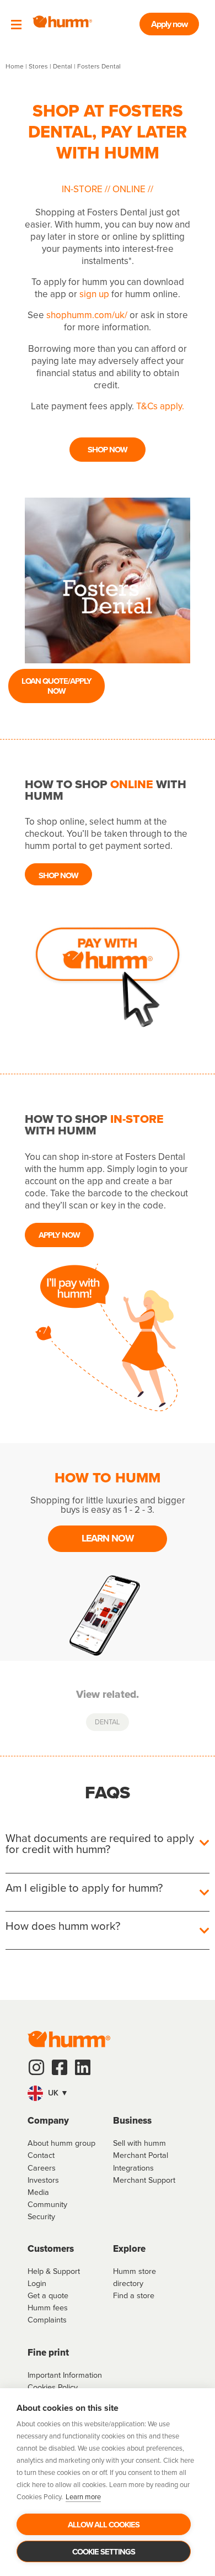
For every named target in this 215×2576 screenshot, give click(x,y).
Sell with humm (139, 2143)
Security (41, 2216)
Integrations (133, 2168)
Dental (63, 66)
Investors (43, 2180)
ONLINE (129, 189)
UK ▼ (57, 2093)
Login (37, 2283)
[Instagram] (36, 2067)
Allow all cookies (104, 2524)
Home (15, 66)
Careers (42, 2168)
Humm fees (48, 2307)
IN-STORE (83, 189)
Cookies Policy (53, 2387)
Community (47, 2204)
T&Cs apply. (160, 406)
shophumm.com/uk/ (87, 315)
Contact (41, 2155)
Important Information (65, 2375)
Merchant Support (144, 2180)
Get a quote (48, 2295)
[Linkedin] (83, 2067)
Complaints (47, 2319)
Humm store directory (135, 2277)
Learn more (83, 2496)
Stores (38, 66)
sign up (94, 294)
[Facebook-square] (60, 2067)
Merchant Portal (141, 2155)
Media (38, 2192)
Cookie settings (104, 2551)
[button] (108, 2093)
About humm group (61, 2143)
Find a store (134, 2295)
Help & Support (54, 2271)
